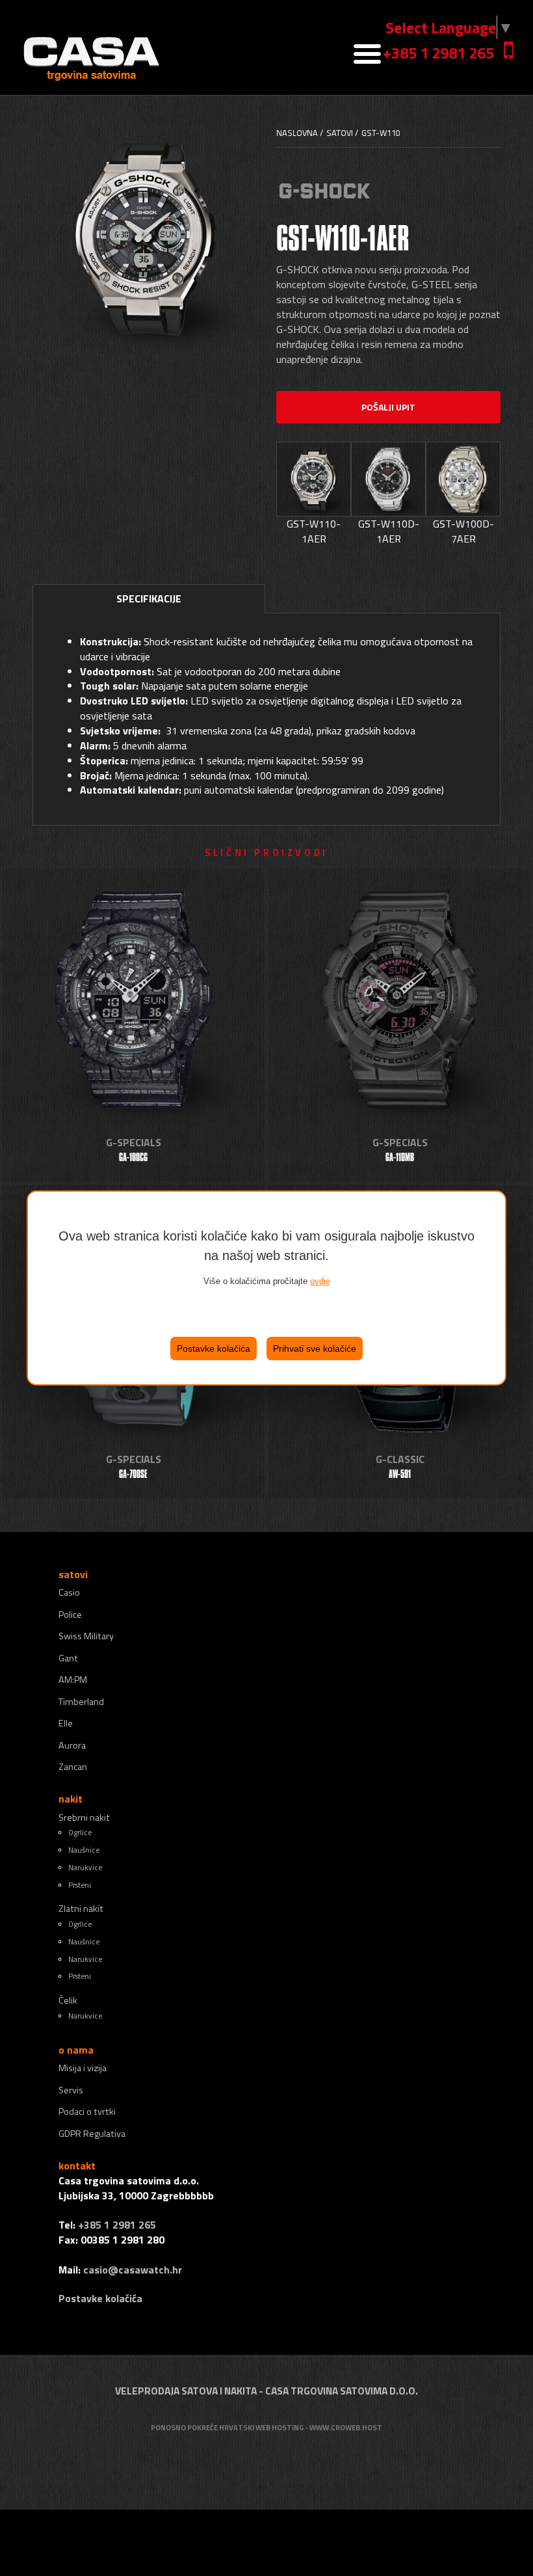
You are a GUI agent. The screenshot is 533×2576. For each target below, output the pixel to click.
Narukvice (85, 1867)
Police (70, 1615)
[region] (266, 1288)
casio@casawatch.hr (133, 2270)
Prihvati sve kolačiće (315, 1348)
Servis (71, 2090)
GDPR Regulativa (92, 2134)
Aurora (72, 1745)
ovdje (320, 1281)
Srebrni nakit (84, 1818)
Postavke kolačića (214, 1348)
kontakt (77, 2166)
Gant (68, 1658)
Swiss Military (86, 1636)
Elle (66, 1723)
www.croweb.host (346, 2427)
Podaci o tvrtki (87, 2112)
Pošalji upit (388, 407)
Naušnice (84, 1850)
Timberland (81, 1702)
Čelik (68, 2000)
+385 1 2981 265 (438, 53)
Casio (69, 1592)
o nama (76, 2050)
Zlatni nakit (81, 1909)
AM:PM (73, 1680)
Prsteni (80, 1885)
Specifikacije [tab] (149, 598)
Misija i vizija (83, 2068)
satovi (73, 1574)
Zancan (73, 1767)
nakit (71, 1799)
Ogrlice (80, 1832)
